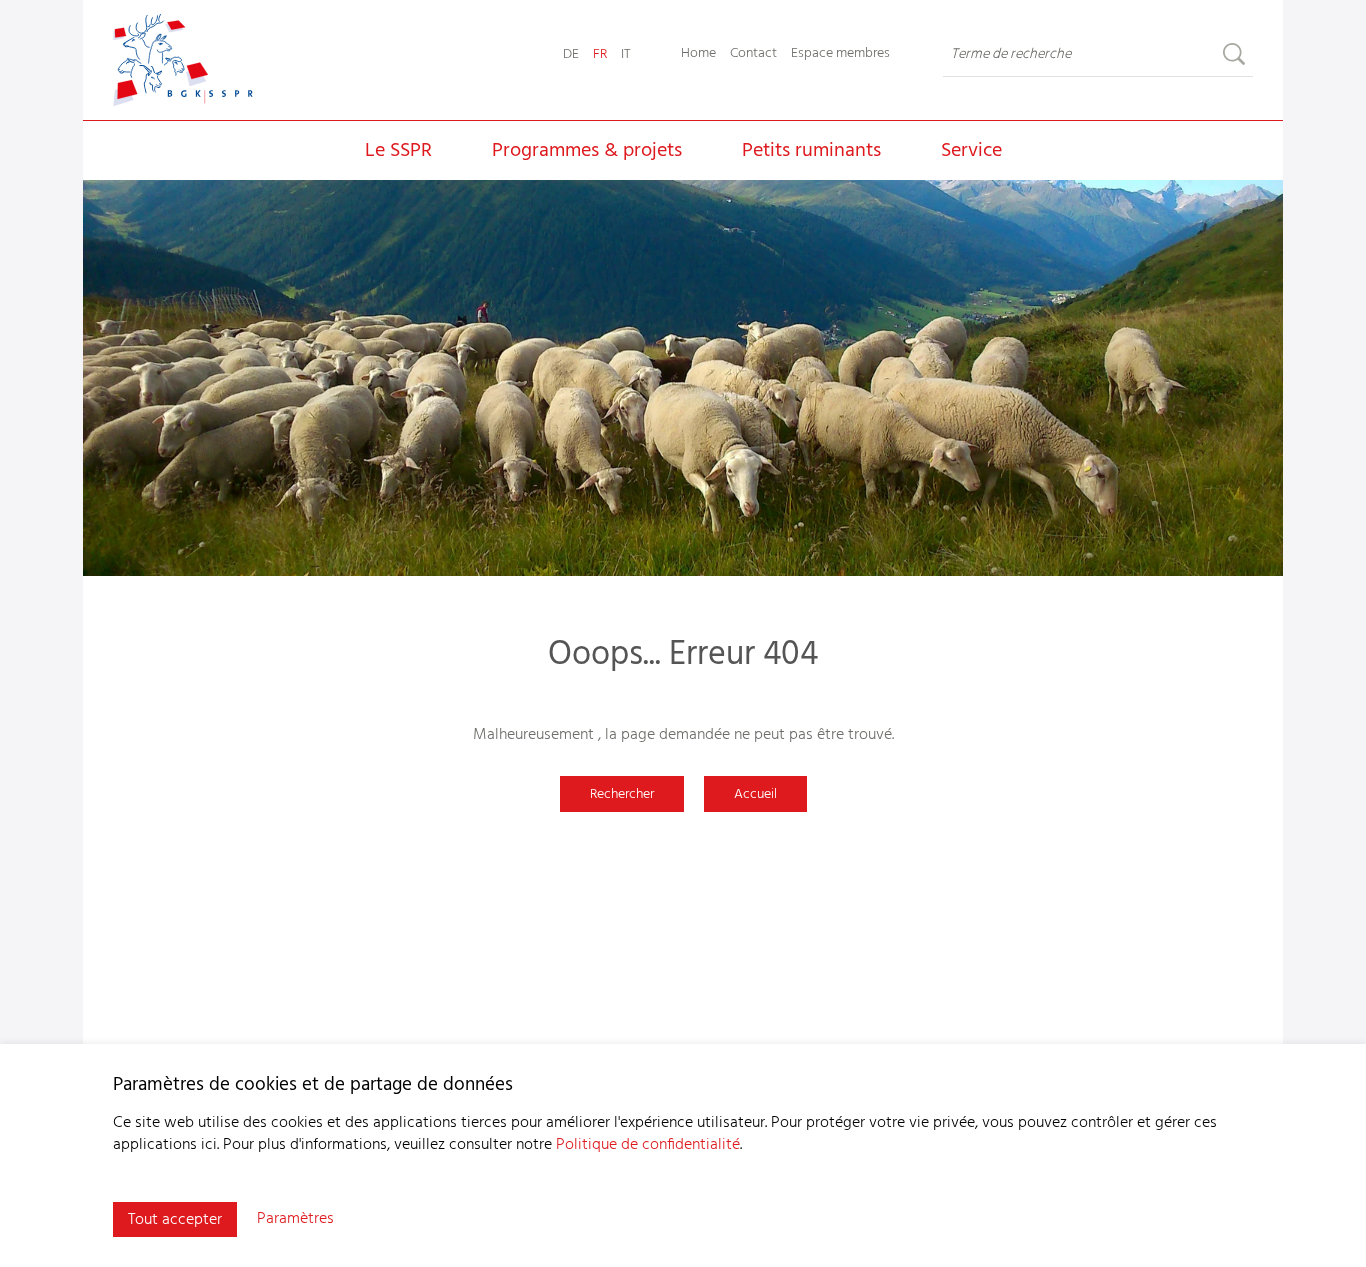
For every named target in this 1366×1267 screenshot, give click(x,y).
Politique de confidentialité (648, 1145)
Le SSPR (398, 151)
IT (626, 54)
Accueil (755, 794)
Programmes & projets (587, 151)
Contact (753, 54)
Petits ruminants (811, 151)
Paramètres (295, 1219)
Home (698, 54)
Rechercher (622, 794)
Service (971, 151)
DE (571, 54)
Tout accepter (175, 1220)
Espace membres (840, 54)
